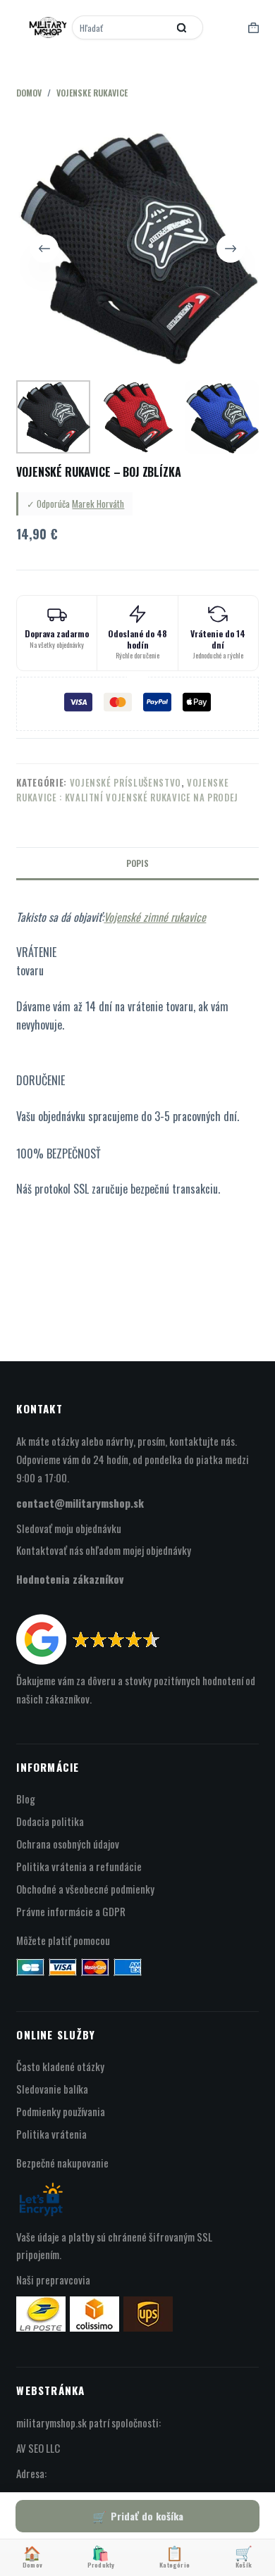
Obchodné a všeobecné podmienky (85, 1889)
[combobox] (121, 27)
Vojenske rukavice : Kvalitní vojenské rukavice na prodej (127, 790)
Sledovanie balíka (52, 2089)
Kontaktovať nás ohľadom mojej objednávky (104, 1550)
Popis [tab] (137, 863)
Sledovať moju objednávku (69, 1528)
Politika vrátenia (51, 2134)
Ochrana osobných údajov (68, 1844)
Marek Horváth (98, 504)
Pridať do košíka (147, 2516)
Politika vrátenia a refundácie (79, 1866)
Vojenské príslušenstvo (126, 782)
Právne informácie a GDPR (71, 1911)
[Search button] (182, 27)
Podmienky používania (61, 2111)
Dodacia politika (50, 1821)
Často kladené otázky (60, 2066)
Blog (26, 1799)
